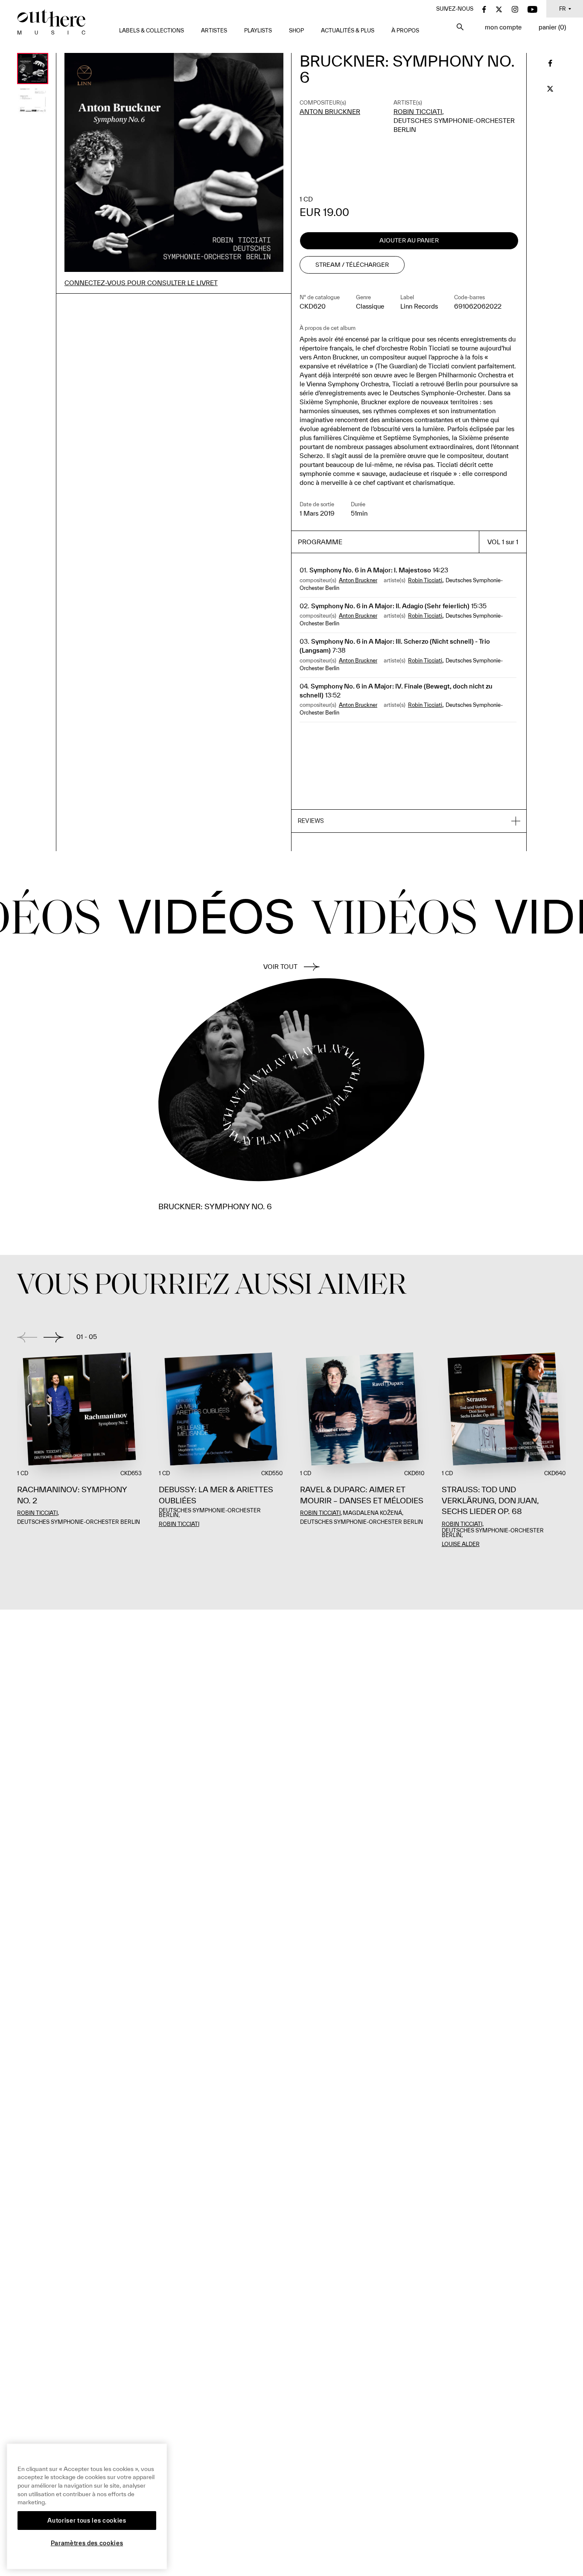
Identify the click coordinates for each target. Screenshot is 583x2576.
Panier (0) (552, 27)
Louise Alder (461, 1544)
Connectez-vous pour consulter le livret (141, 283)
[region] (87, 2506)
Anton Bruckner (330, 112)
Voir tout (280, 967)
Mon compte (503, 27)
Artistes (214, 31)
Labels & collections (152, 31)
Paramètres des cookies (87, 2543)
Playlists (258, 31)
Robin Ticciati (418, 112)
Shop (296, 31)
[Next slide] (54, 1337)
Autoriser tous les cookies (87, 2521)
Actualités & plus (348, 31)
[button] (409, 821)
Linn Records (419, 306)
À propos (405, 31)
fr (563, 9)
